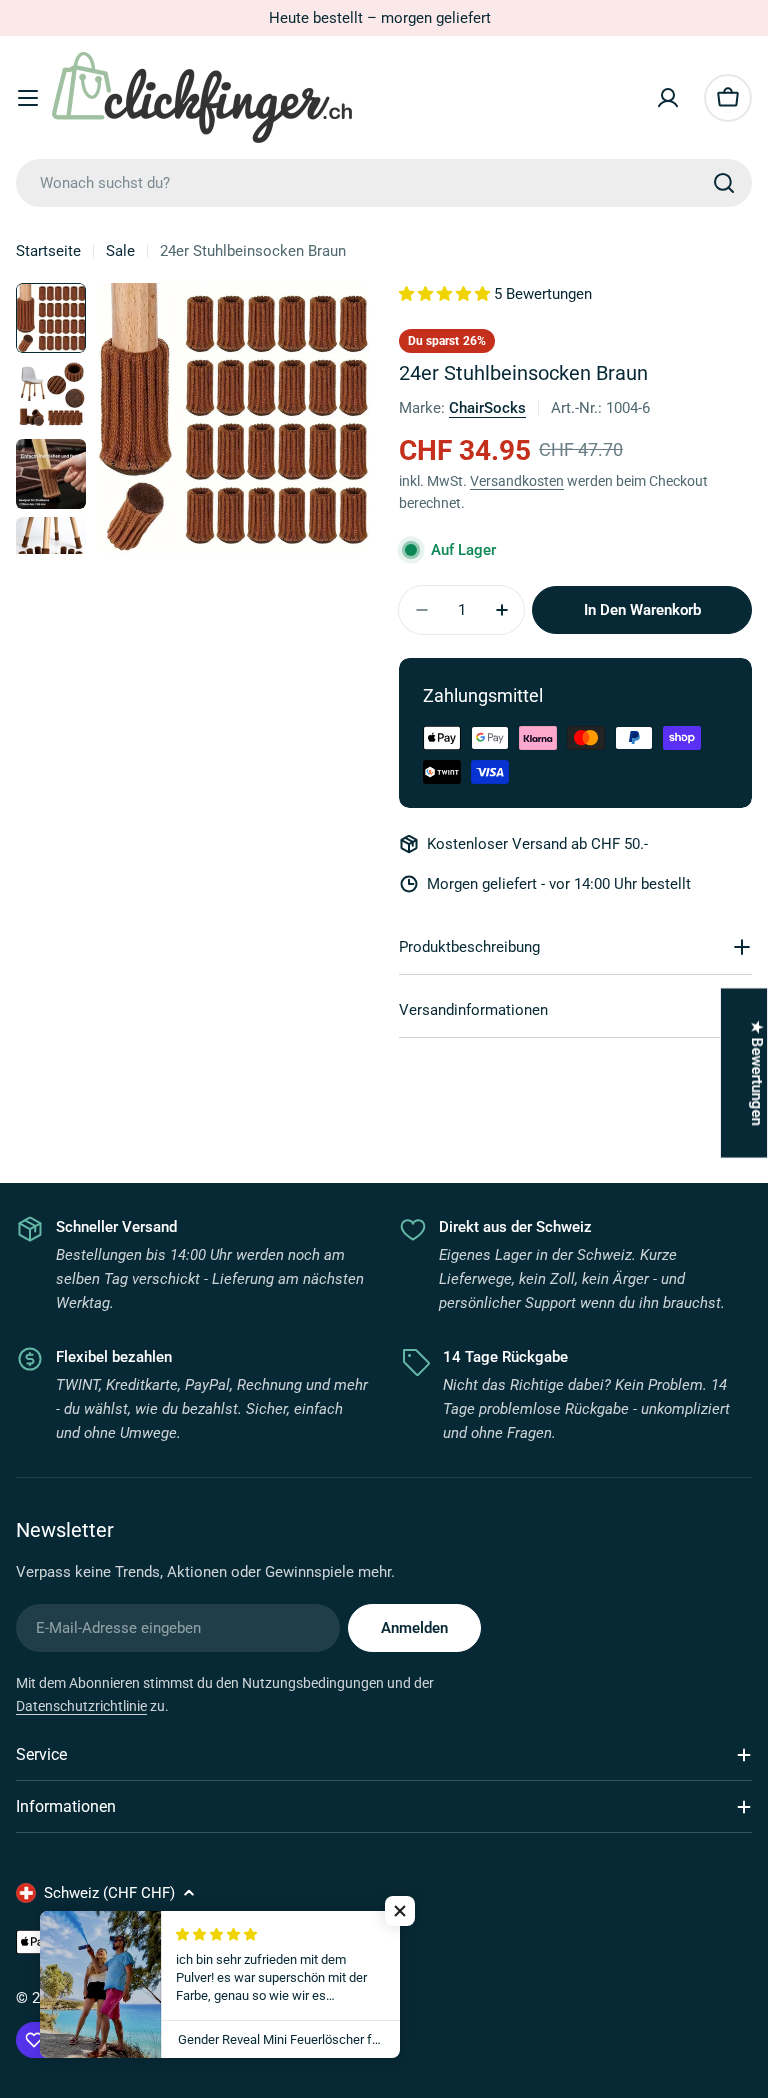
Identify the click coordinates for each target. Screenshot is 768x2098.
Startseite (48, 251)
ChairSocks (487, 408)
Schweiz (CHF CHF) (109, 1893)
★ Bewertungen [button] (757, 1073)
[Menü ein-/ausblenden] (28, 98)
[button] (400, 1911)
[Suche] (724, 183)
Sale (120, 251)
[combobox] (384, 183)
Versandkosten (517, 481)
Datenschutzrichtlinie (81, 1706)
